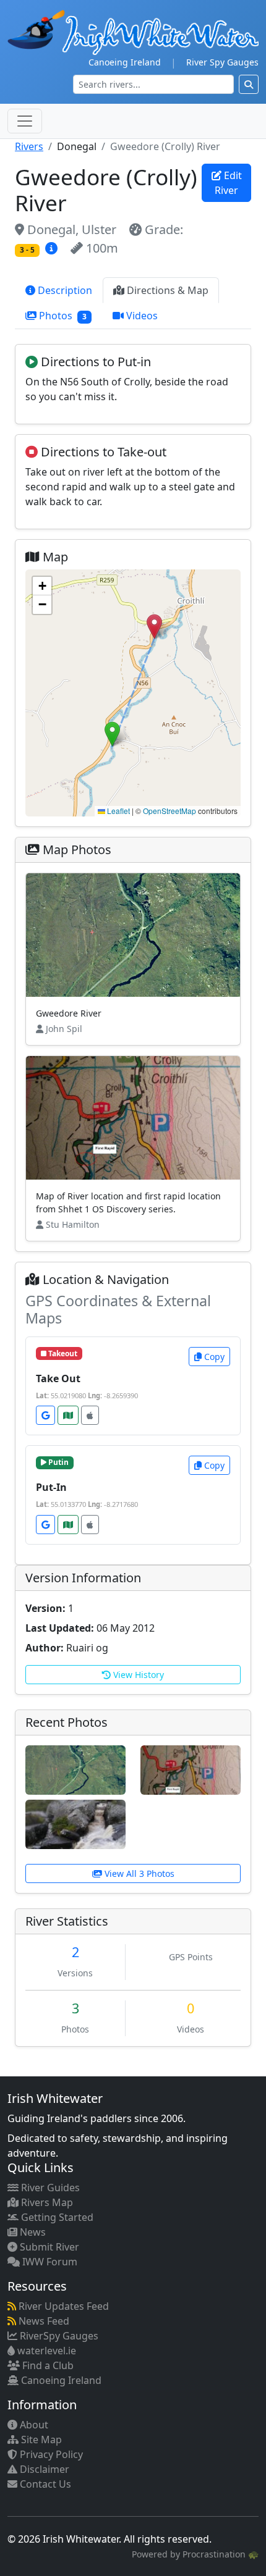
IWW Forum (49, 2262)
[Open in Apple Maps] (90, 1415)
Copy (213, 1357)
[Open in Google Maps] (45, 1415)
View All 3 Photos (138, 1873)
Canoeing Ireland (125, 62)
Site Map (40, 2440)
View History (137, 1675)
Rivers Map (46, 2202)
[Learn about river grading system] (53, 248)
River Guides (49, 2188)
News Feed (43, 2321)
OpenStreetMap (169, 811)
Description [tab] (64, 290)
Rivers (29, 146)
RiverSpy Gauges (58, 2336)
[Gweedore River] (75, 1769)
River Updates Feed (62, 2306)
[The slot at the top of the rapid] (75, 1824)
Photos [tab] (62, 316)
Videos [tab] (141, 316)
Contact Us (44, 2484)
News (32, 2232)
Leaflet (118, 811)
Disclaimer (43, 2469)
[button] (154, 627)
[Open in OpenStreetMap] (68, 1415)
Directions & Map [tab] (166, 290)
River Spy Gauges (222, 62)
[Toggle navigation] (25, 121)
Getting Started (56, 2217)
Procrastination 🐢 (221, 2554)
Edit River (228, 183)
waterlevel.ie (45, 2351)
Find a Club (47, 2365)
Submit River (48, 2247)
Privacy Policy (50, 2454)
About (33, 2425)
